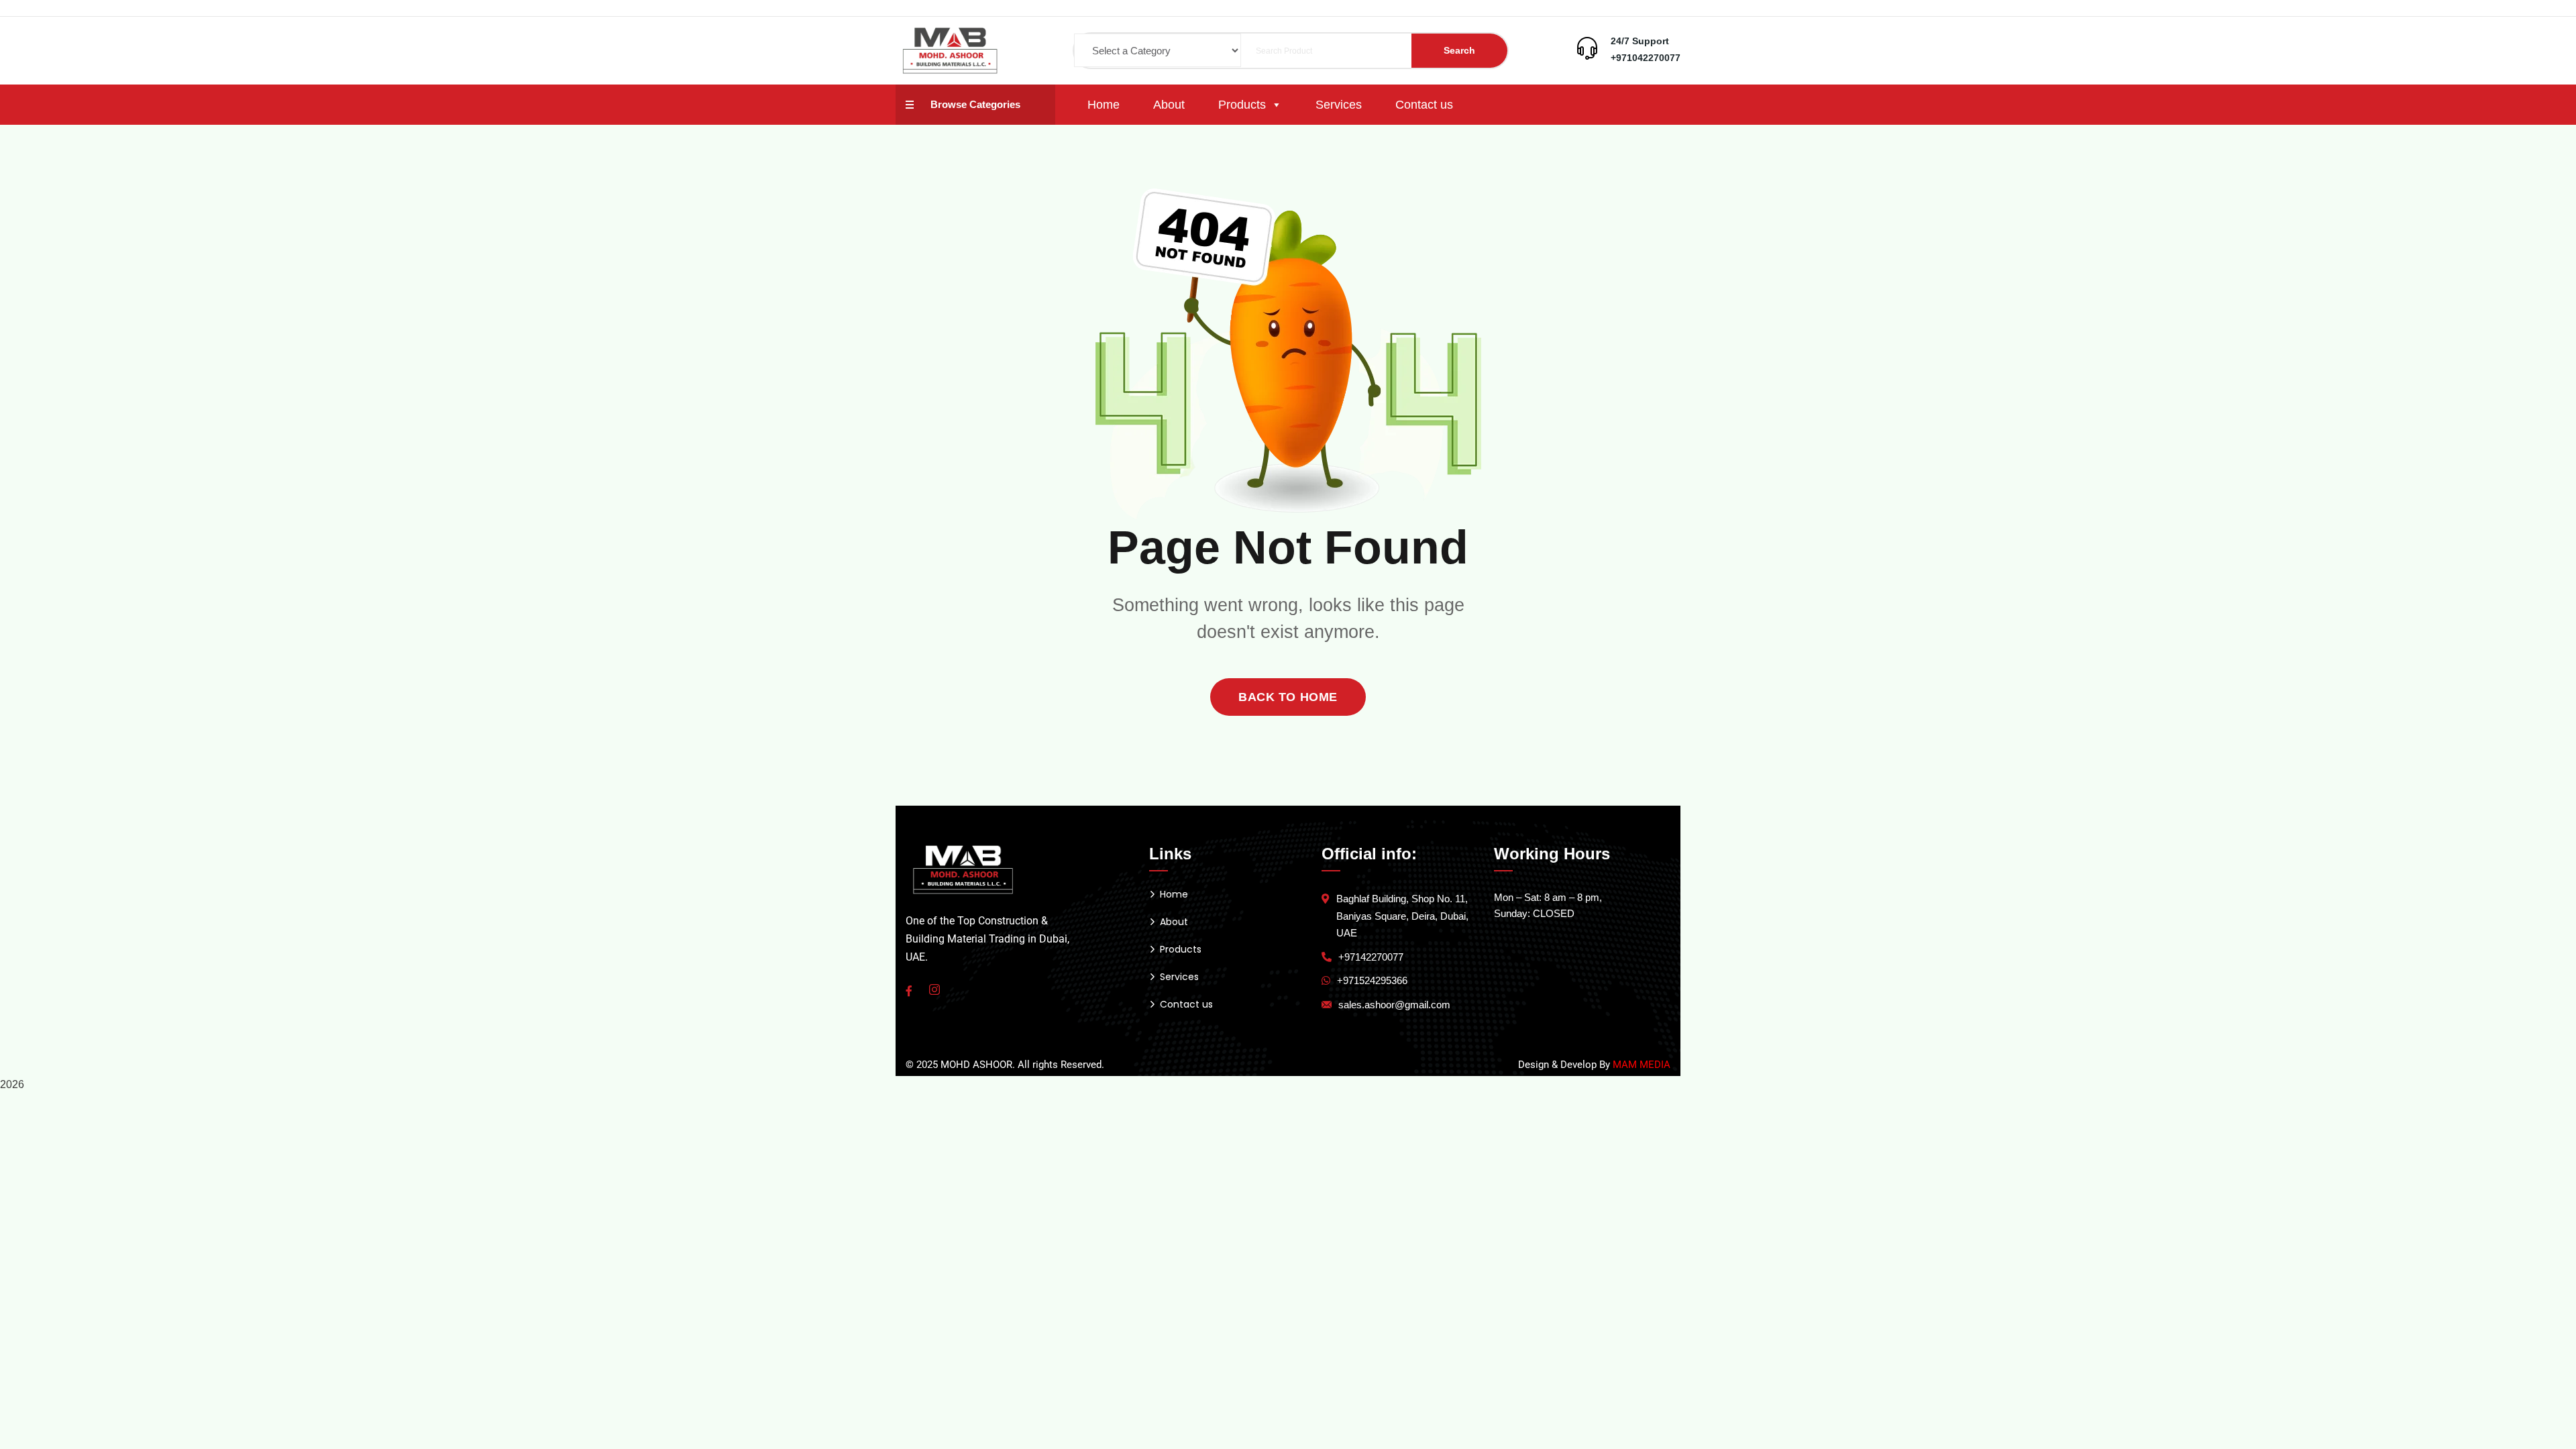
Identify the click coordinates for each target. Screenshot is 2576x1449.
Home (1104, 105)
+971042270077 (1646, 58)
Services (1339, 105)
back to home (1288, 697)
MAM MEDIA (1642, 1065)
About (1169, 105)
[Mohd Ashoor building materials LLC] (951, 51)
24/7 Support (1640, 41)
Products (1242, 105)
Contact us (1424, 105)
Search (1459, 50)
